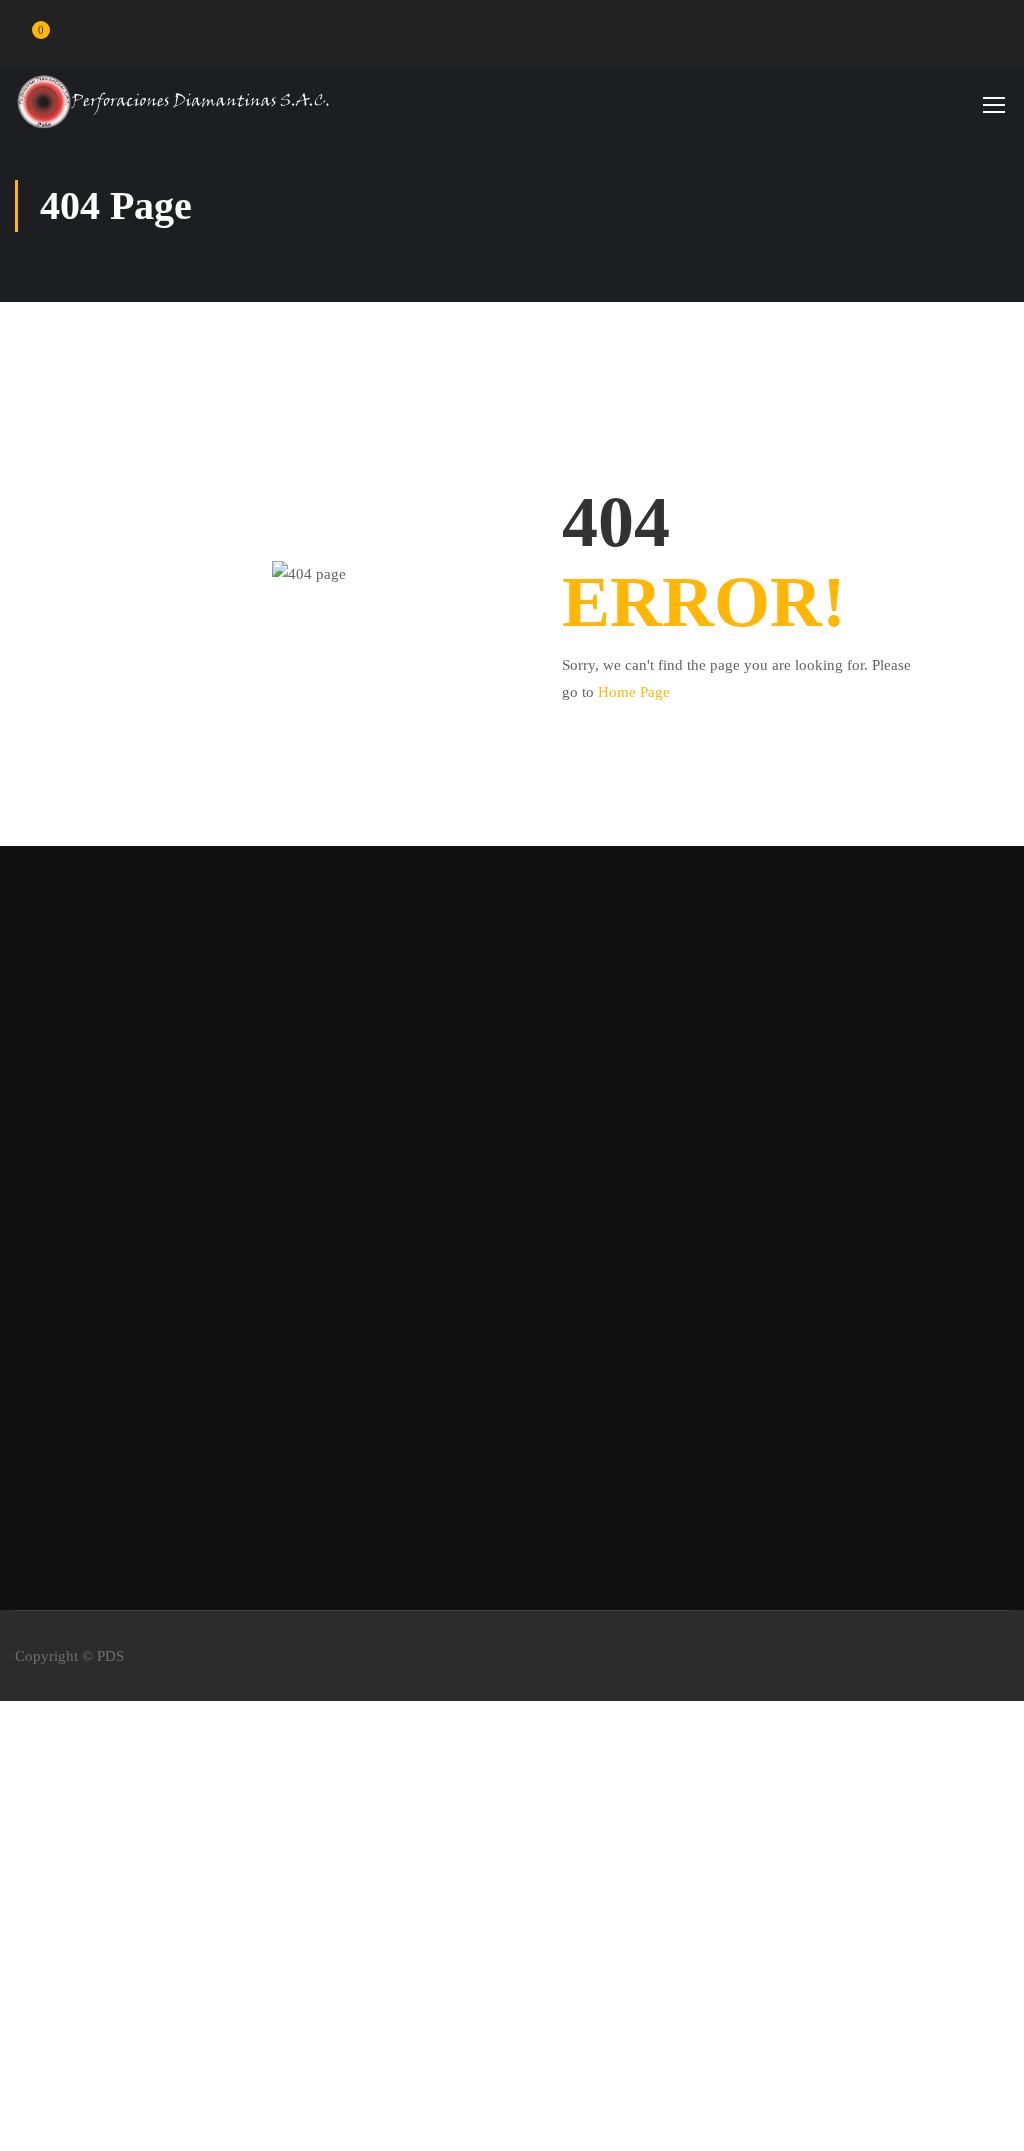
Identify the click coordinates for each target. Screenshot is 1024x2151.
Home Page (634, 692)
